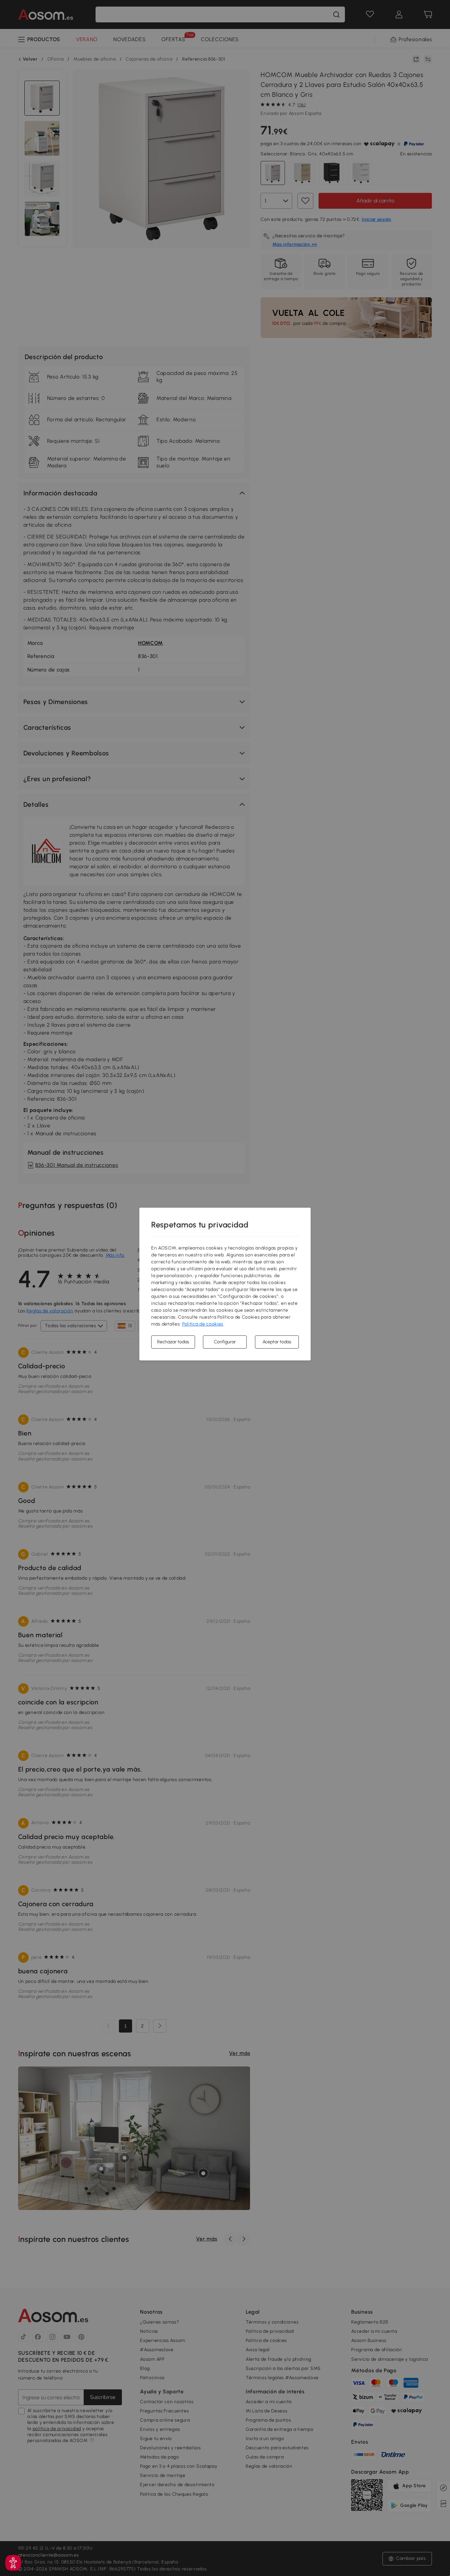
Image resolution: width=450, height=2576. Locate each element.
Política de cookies (203, 1324)
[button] (13, 2563)
